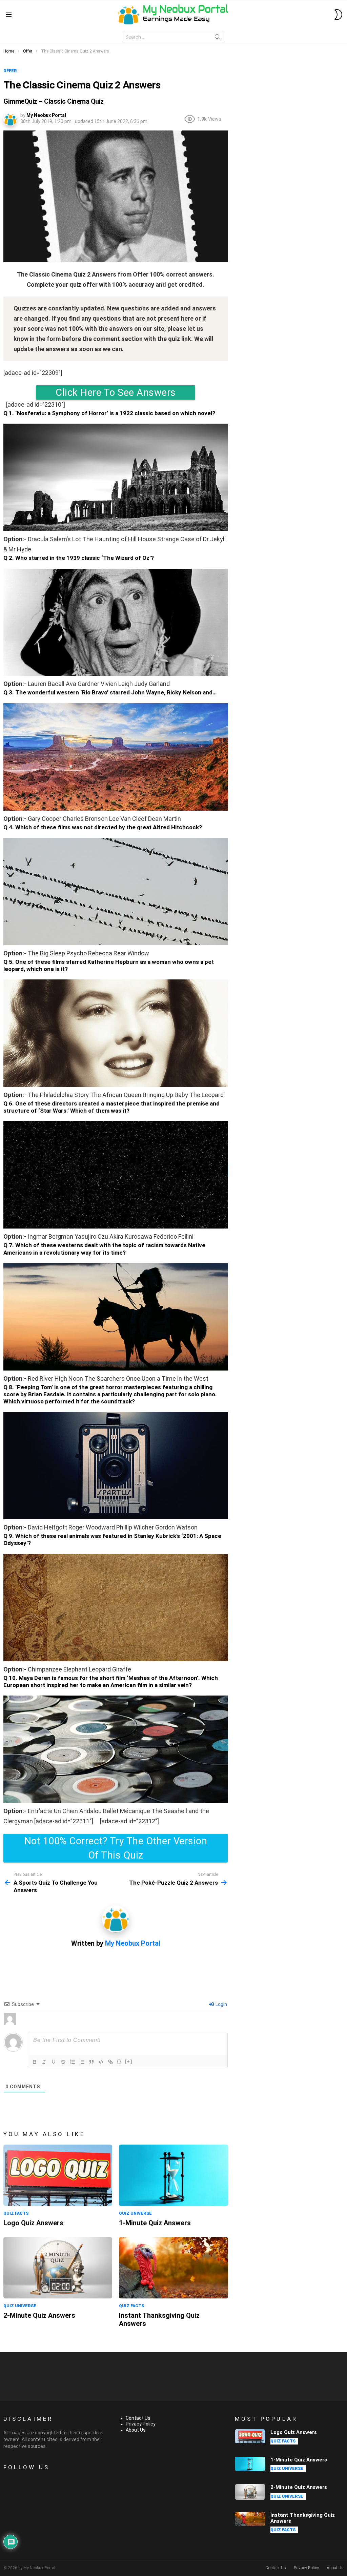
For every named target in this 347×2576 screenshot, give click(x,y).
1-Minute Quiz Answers (155, 2223)
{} (119, 2061)
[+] (129, 2061)
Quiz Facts (16, 2213)
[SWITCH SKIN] (338, 15)
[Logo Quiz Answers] (58, 2175)
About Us (136, 2430)
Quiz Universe (135, 2213)
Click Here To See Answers (116, 392)
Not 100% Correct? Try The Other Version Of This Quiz (116, 1848)
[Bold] (35, 2062)
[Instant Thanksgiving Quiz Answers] (173, 2268)
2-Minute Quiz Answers (39, 2315)
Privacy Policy (141, 2424)
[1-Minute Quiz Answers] (173, 2175)
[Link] (110, 2062)
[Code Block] (101, 2062)
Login (221, 2004)
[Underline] (54, 2062)
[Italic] (44, 2062)
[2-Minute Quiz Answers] (58, 2268)
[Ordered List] (73, 2062)
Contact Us (138, 2418)
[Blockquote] (91, 2062)
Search (218, 38)
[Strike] (63, 2062)
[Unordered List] (82, 2062)
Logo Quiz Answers (33, 2223)
